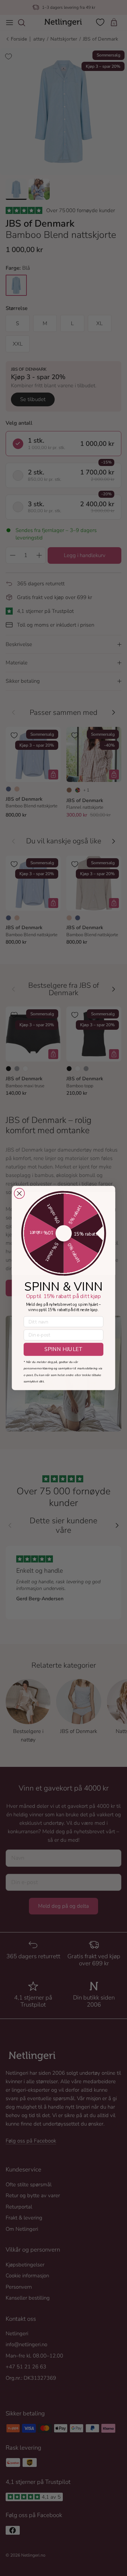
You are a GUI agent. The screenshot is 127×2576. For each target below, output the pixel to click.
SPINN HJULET (64, 1349)
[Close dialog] (19, 1193)
